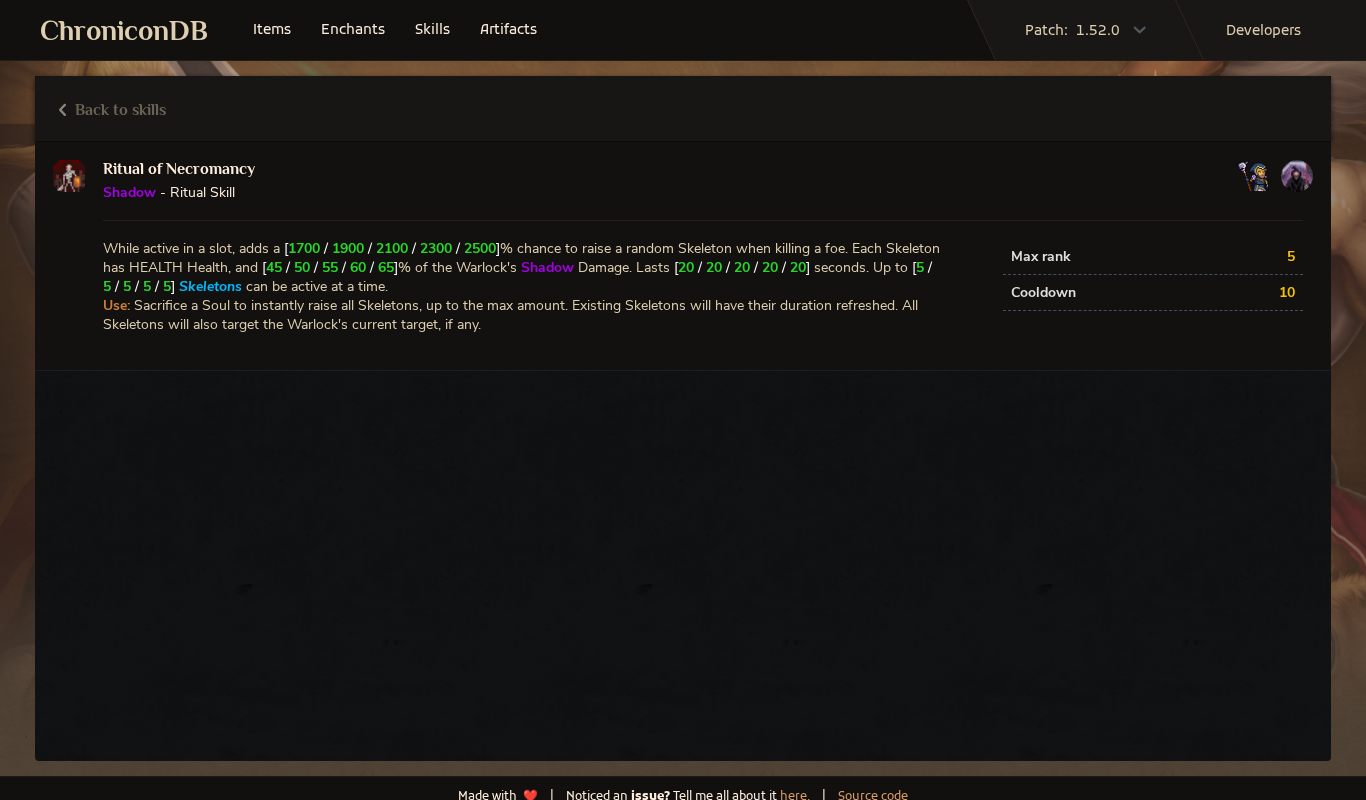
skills (432, 30)
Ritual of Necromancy (179, 169)
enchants (353, 30)
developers (1263, 31)
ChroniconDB (124, 30)
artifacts (508, 30)
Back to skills (118, 110)
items (272, 30)
